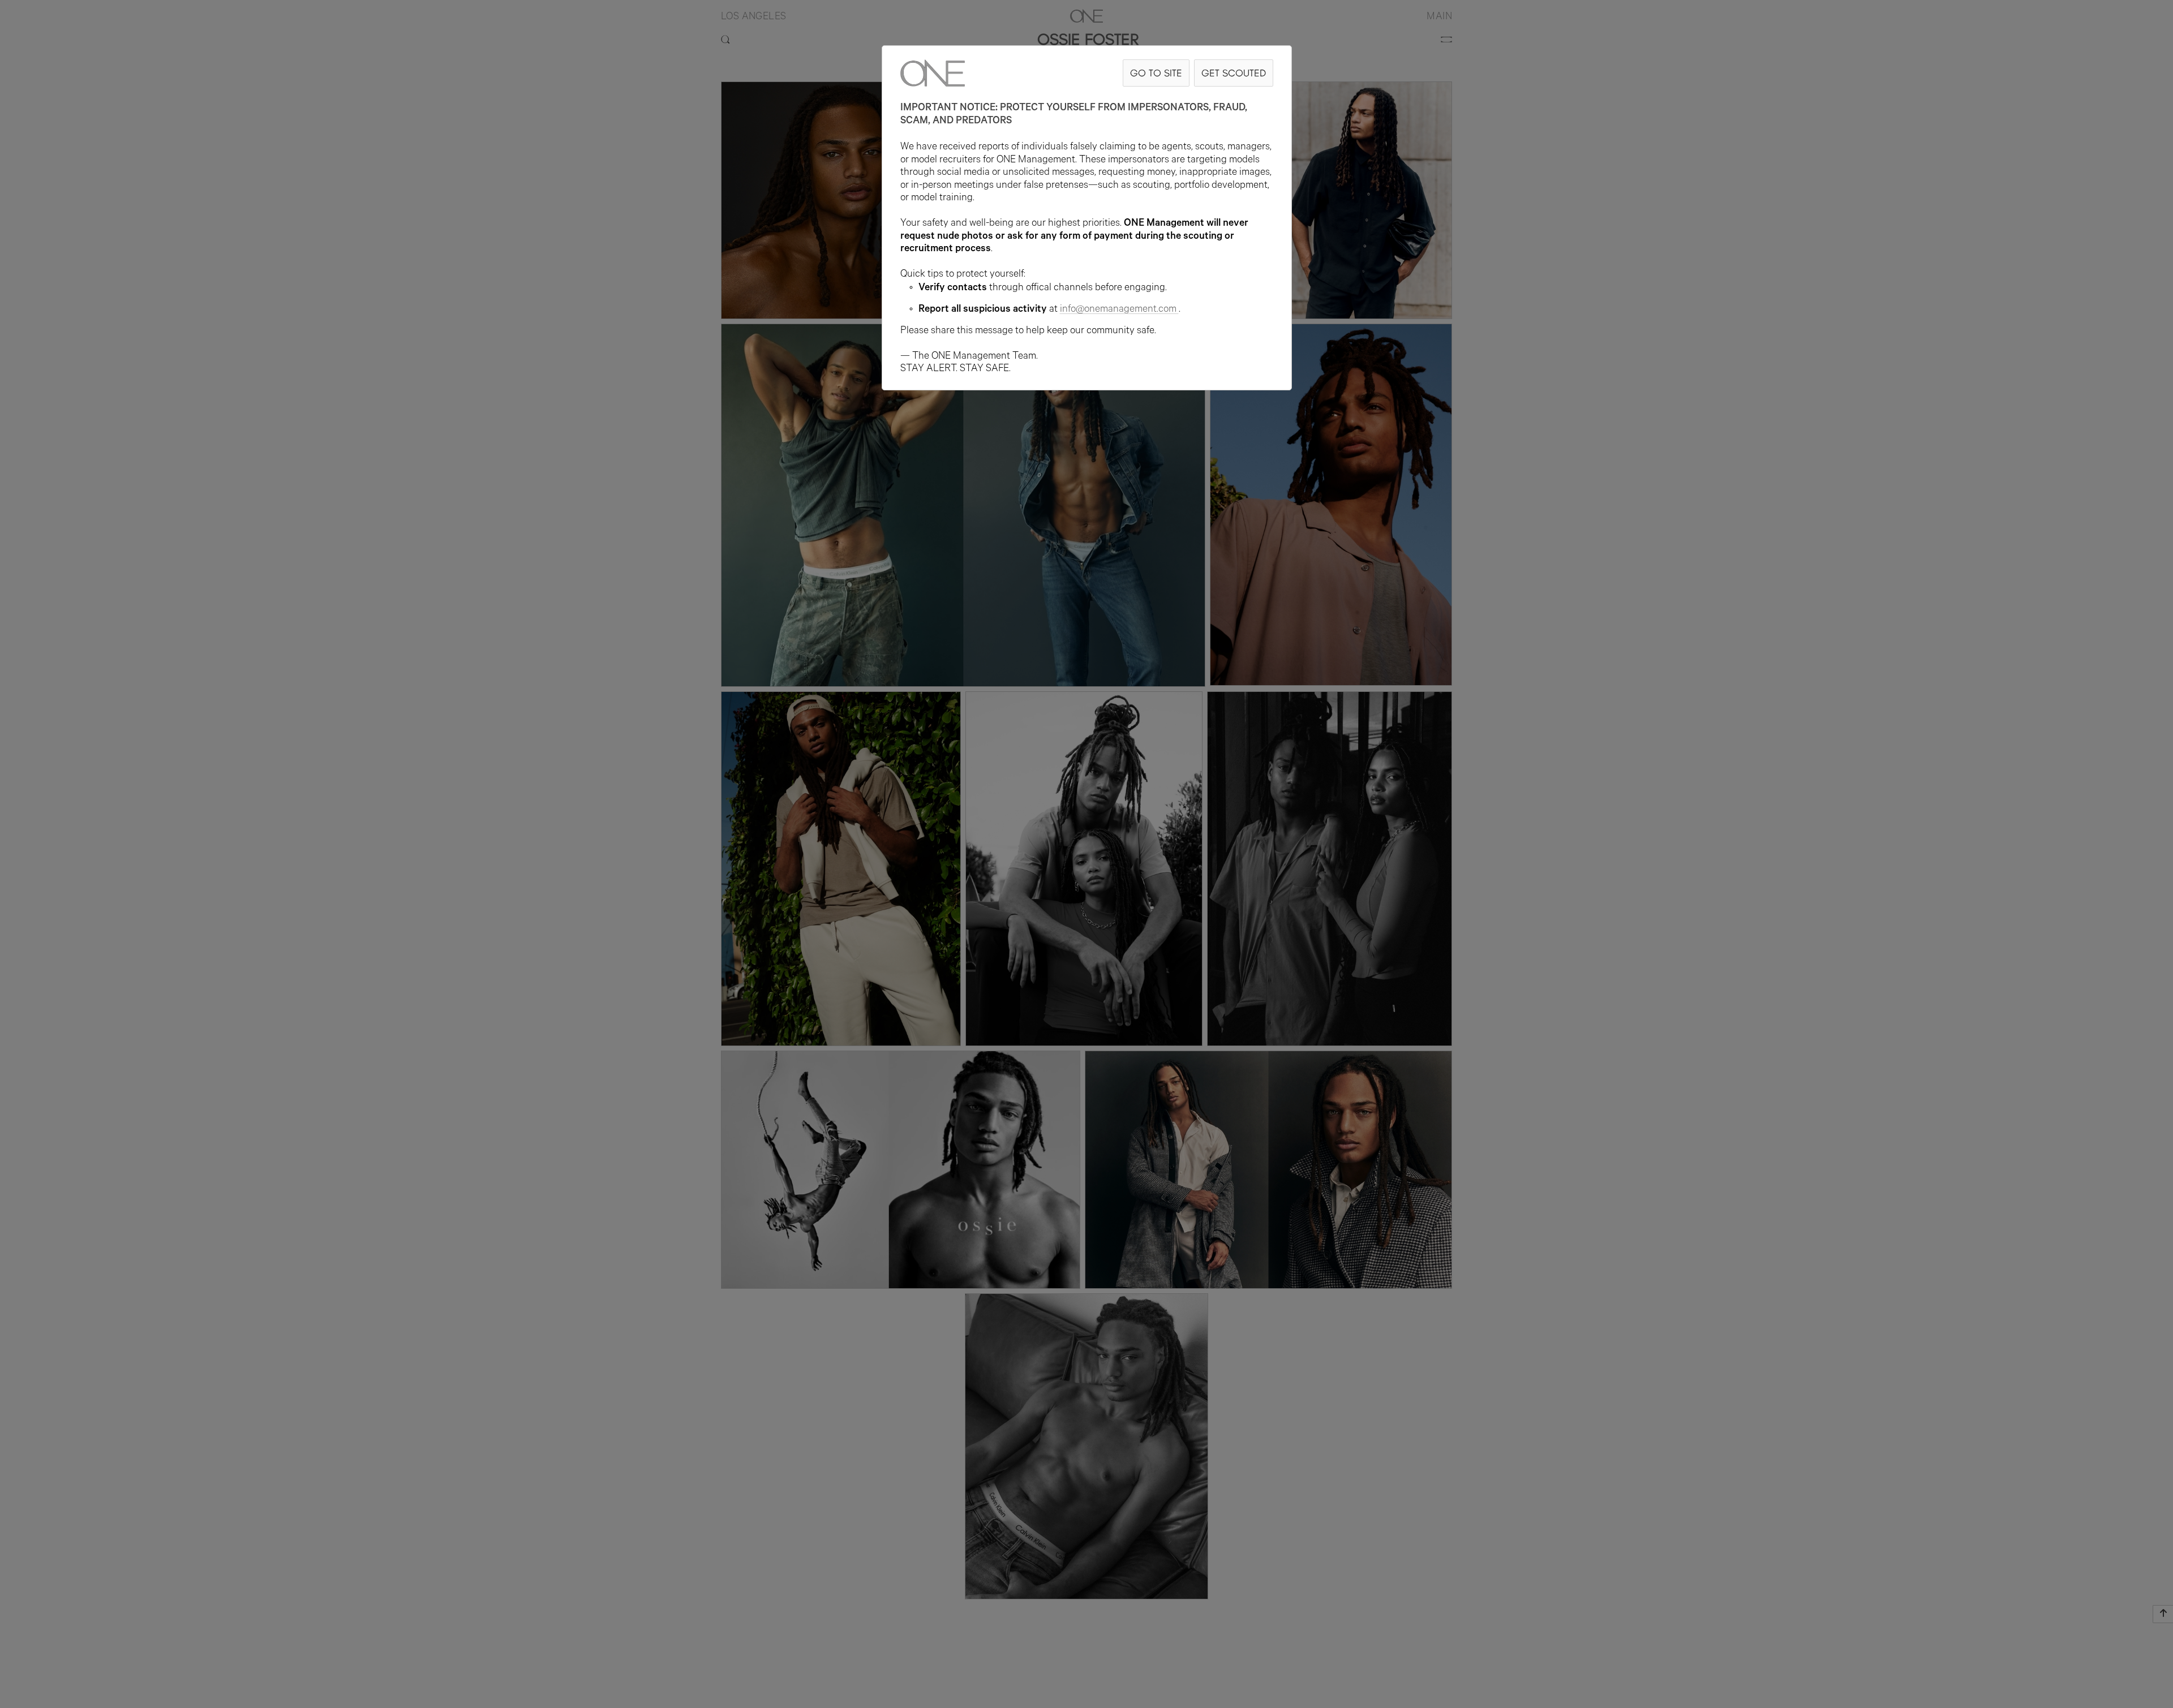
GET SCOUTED (1234, 73)
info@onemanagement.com (1118, 310)
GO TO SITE (1156, 73)
